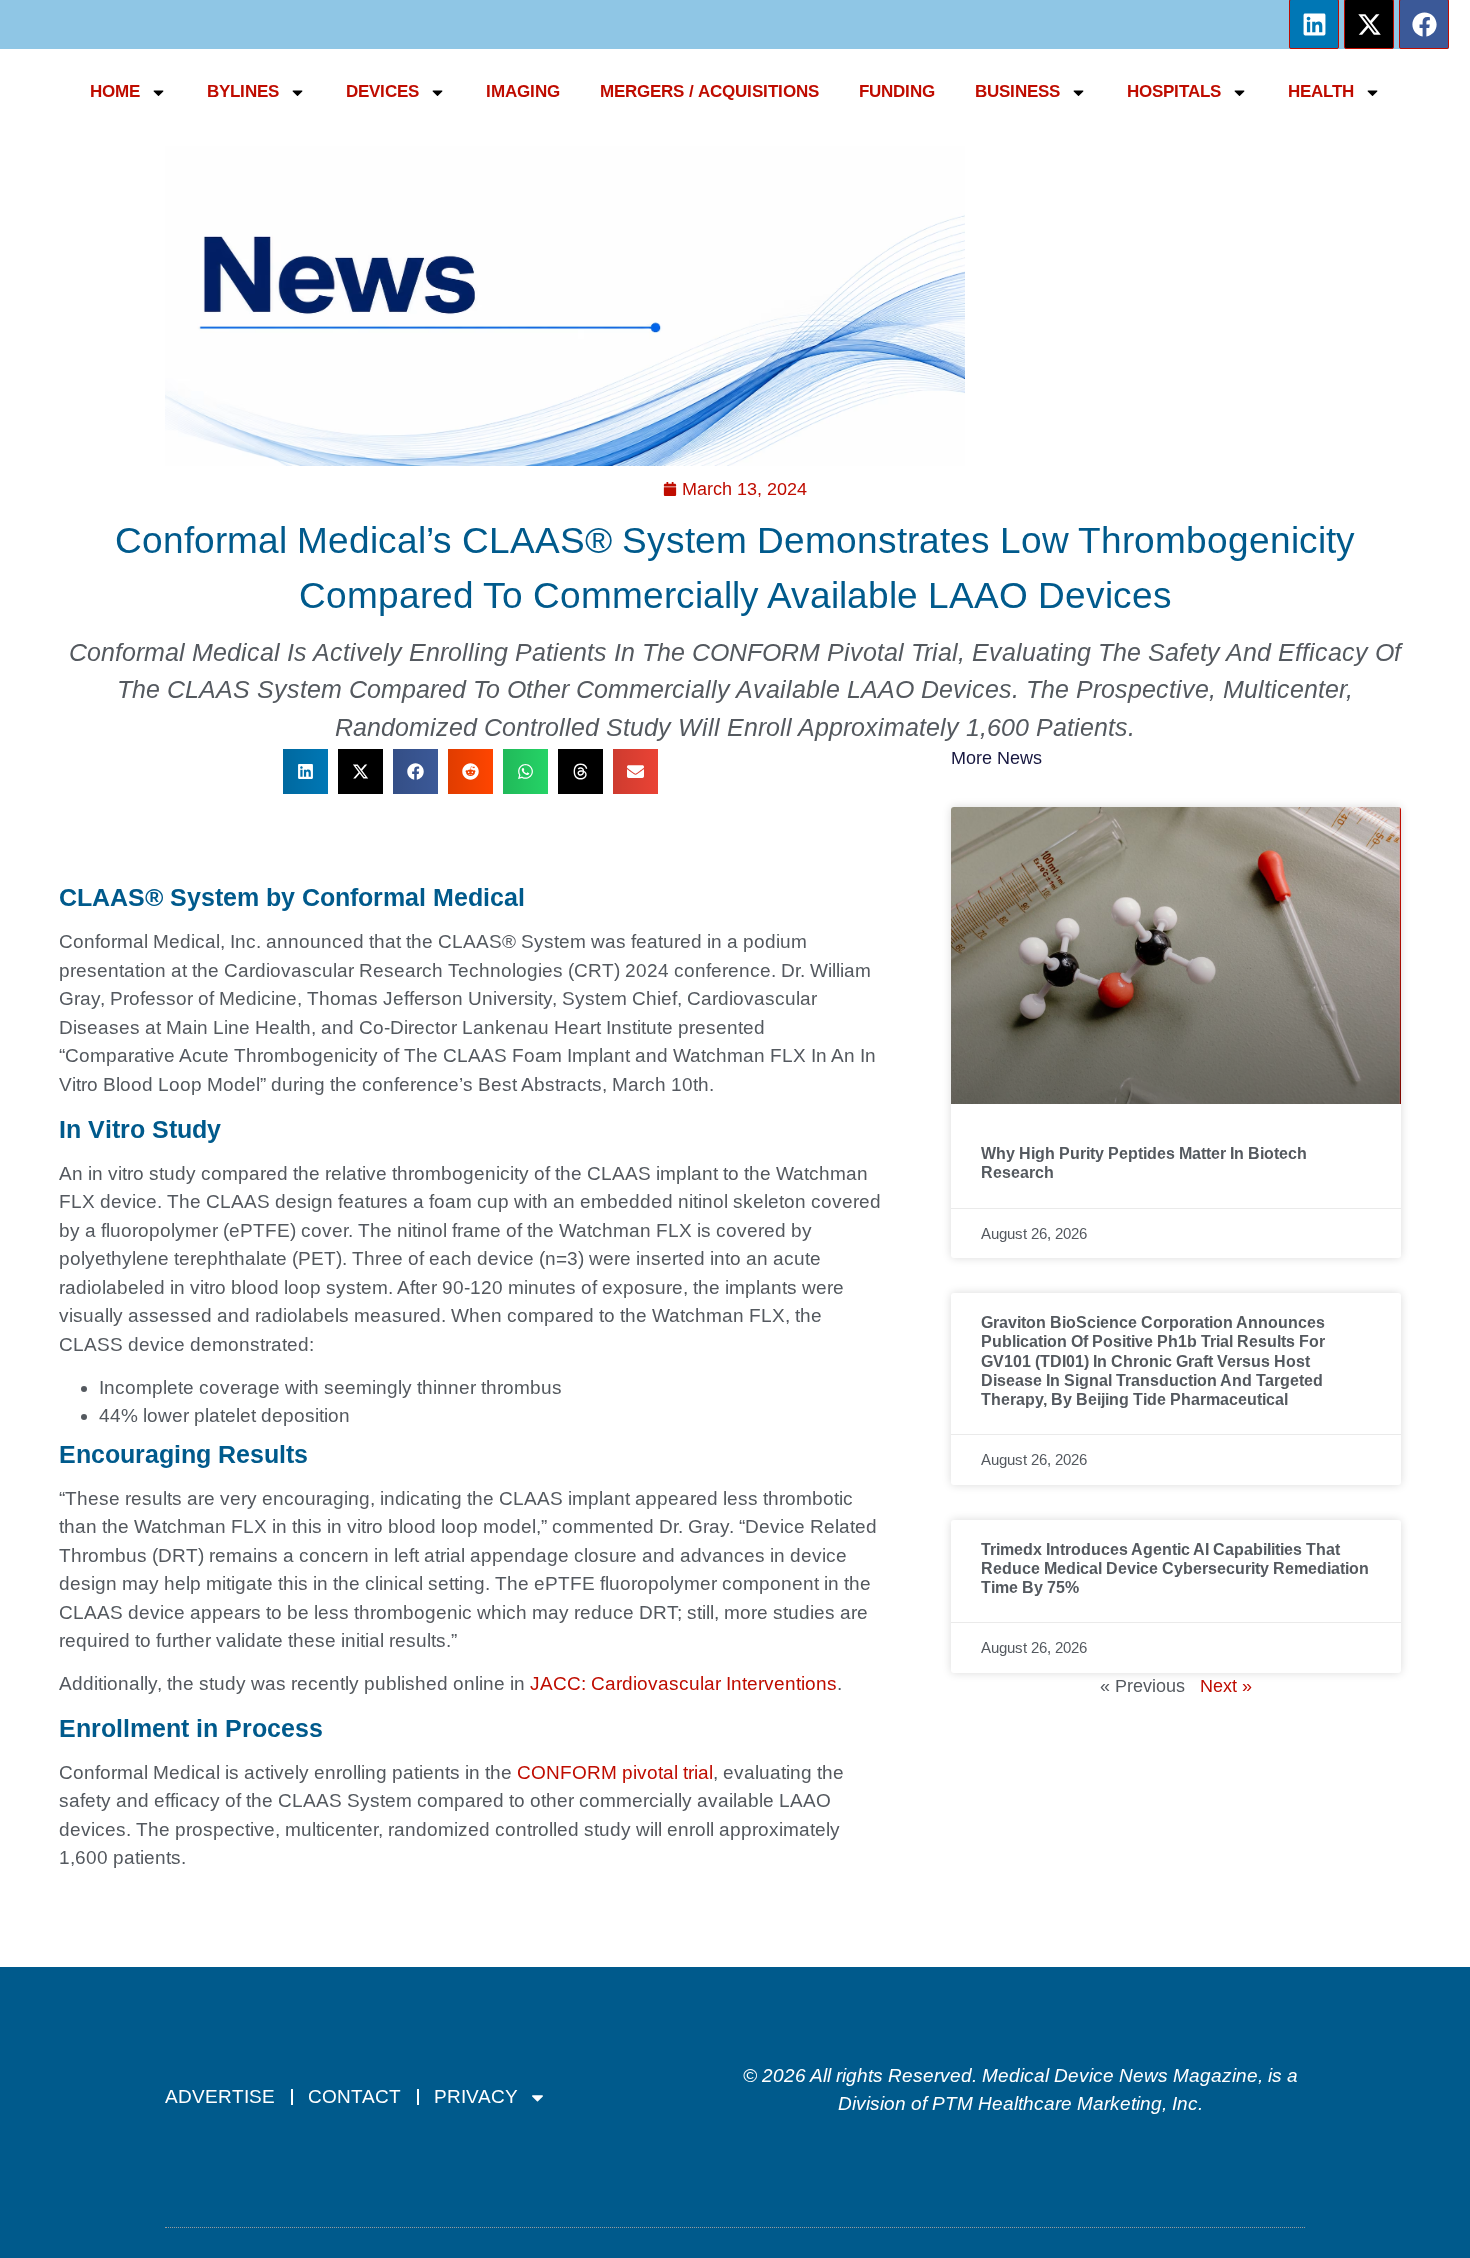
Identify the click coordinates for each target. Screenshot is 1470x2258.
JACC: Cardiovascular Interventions (683, 1683)
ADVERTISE (220, 2096)
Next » (1226, 1686)
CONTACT (354, 2096)
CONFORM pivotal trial (615, 1772)
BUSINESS (1017, 91)
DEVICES (382, 91)
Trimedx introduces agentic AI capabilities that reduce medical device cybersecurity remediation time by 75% (1175, 1568)
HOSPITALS (1174, 91)
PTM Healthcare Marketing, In (1060, 2103)
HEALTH (1321, 91)
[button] (305, 771)
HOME (115, 91)
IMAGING (523, 91)
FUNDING (897, 91)
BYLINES (243, 91)
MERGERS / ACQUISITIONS (709, 91)
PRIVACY (476, 2096)
